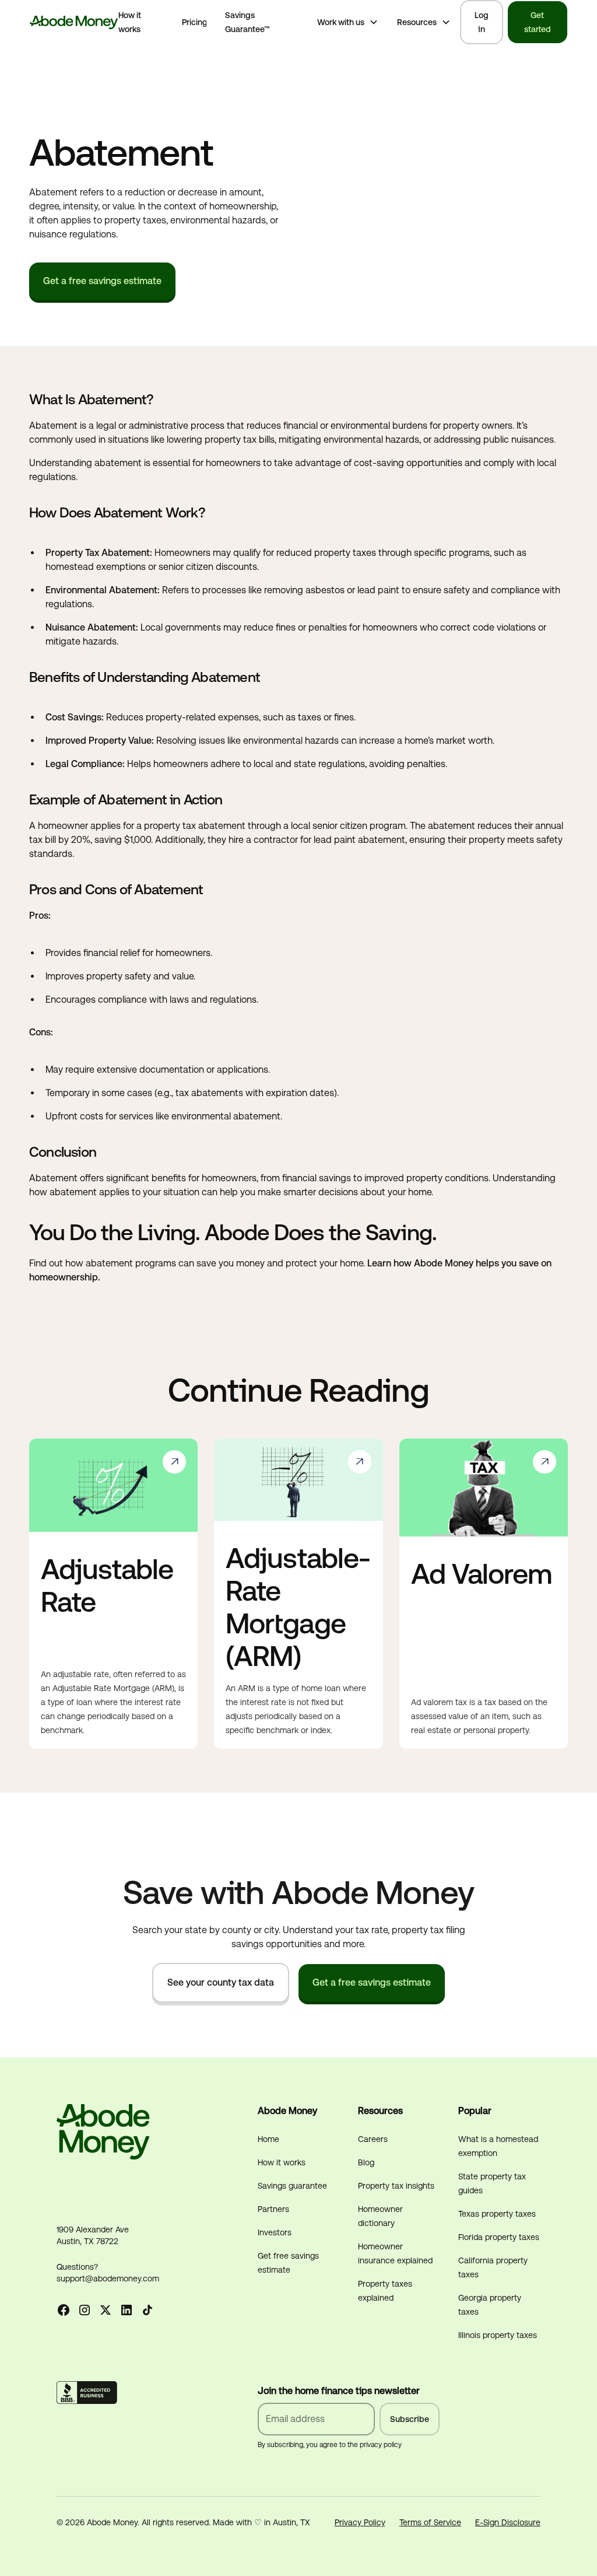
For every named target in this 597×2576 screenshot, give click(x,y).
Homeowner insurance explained (395, 2253)
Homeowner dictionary (380, 2216)
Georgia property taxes (490, 2305)
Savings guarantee (292, 2186)
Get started (538, 22)
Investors (275, 2232)
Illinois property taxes (498, 2335)
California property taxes (493, 2267)
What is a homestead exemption (498, 2146)
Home (268, 2139)
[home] (74, 22)
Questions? (77, 2267)
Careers (373, 2139)
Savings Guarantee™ (247, 22)
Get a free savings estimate (102, 281)
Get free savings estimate (288, 2263)
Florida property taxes (499, 2237)
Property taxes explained (385, 2291)
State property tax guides (492, 2183)
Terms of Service (430, 2522)
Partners (273, 2209)
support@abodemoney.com (108, 2278)
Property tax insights (396, 2186)
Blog (366, 2162)
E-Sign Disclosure (508, 2522)
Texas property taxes (497, 2214)
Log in (482, 22)
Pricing (195, 22)
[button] (348, 22)
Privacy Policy (360, 2522)
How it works (130, 22)
